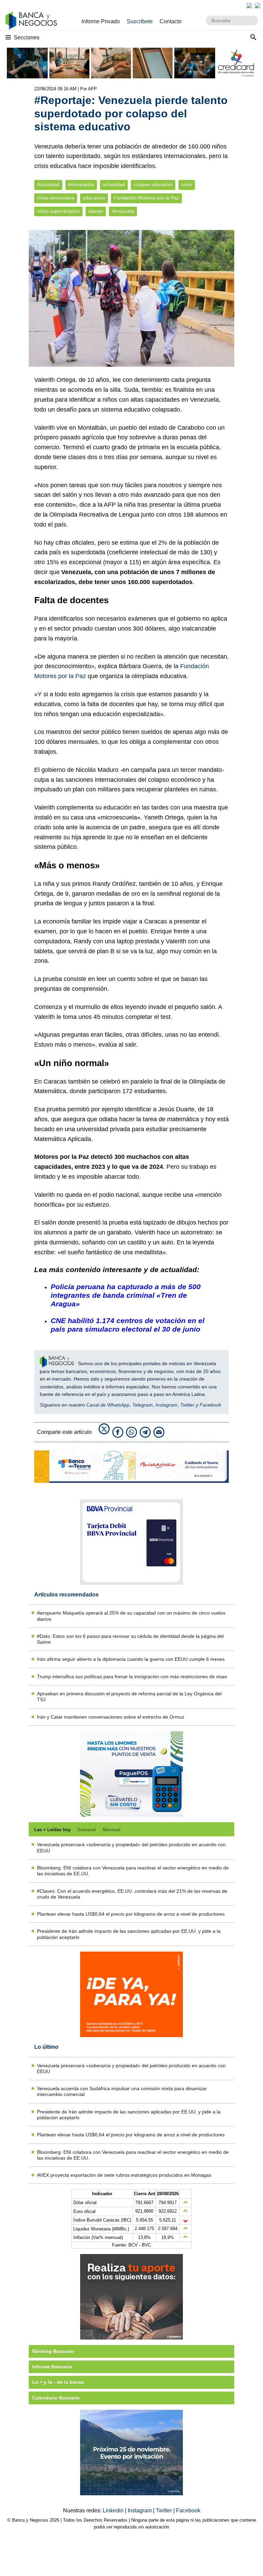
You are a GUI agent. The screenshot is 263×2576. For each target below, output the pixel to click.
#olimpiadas (81, 185)
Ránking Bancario (53, 2351)
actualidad (114, 185)
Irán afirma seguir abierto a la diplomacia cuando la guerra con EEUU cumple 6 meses (131, 1659)
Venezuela (123, 211)
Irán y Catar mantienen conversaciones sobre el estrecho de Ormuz (111, 1717)
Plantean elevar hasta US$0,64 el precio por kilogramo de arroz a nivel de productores (131, 1914)
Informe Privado (101, 21)
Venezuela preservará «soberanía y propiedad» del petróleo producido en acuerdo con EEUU (131, 1847)
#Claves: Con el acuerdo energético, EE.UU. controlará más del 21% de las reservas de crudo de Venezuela (132, 1894)
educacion (94, 198)
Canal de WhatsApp (108, 1405)
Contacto (171, 21)
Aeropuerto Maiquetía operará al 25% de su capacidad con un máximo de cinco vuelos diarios (131, 1616)
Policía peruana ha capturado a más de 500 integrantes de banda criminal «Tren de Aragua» (126, 1295)
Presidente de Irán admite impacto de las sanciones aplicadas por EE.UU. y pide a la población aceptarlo (129, 1934)
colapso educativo (153, 185)
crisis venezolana (56, 198)
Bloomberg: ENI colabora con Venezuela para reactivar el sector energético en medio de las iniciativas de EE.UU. (133, 1871)
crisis (187, 185)
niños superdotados (58, 211)
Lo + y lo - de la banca (58, 2382)
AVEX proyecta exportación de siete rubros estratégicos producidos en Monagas (124, 2175)
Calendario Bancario (56, 2398)
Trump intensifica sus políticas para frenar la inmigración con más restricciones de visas (132, 1677)
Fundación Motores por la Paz (146, 198)
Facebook (210, 1405)
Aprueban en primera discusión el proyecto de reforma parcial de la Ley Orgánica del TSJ (129, 1697)
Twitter (187, 1405)
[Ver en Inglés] (249, 5)
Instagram (166, 1405)
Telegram (142, 1405)
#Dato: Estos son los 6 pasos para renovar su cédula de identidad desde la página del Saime (130, 1639)
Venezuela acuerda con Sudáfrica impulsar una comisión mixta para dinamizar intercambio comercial (122, 2091)
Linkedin (114, 2510)
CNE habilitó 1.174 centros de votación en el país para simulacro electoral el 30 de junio (128, 1325)
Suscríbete (140, 21)
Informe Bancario (52, 2367)
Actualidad (48, 185)
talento (96, 211)
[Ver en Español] (258, 5)
